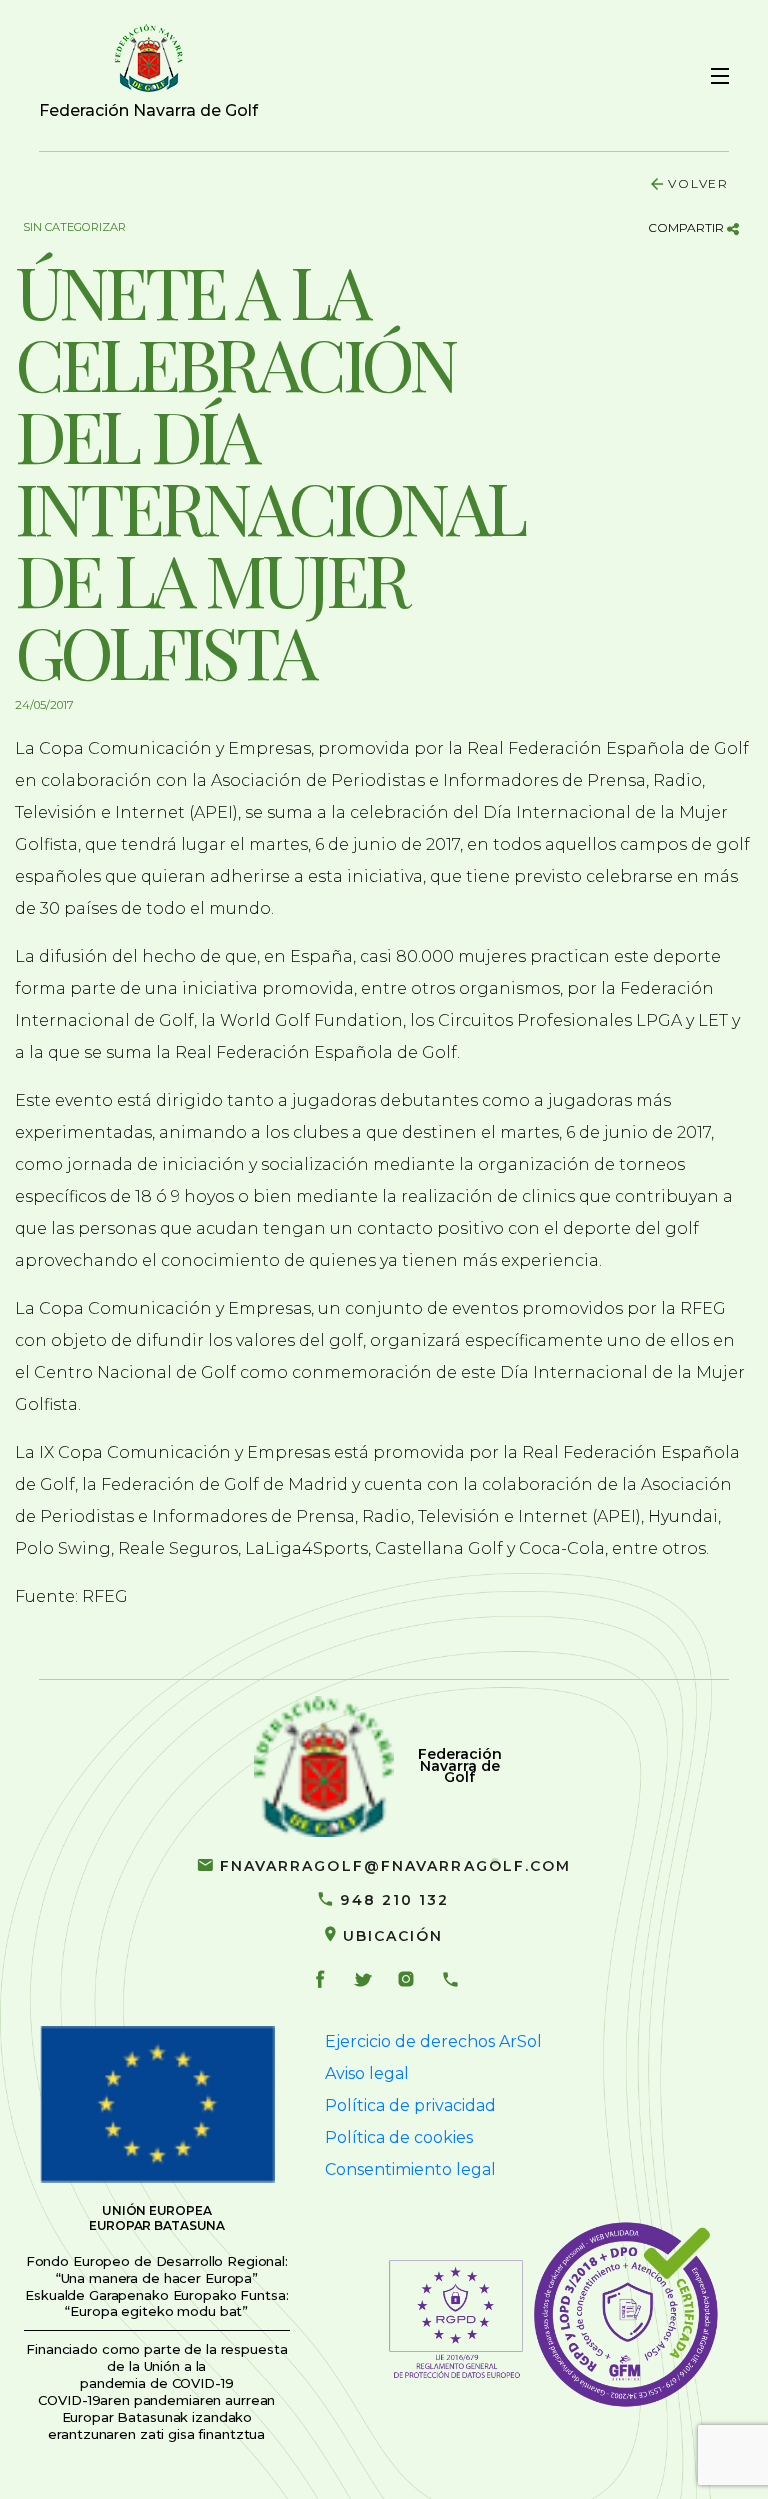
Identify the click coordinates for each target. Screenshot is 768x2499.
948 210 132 (394, 1900)
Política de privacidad (410, 2105)
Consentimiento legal (410, 2169)
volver (698, 183)
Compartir (687, 227)
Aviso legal (367, 2073)
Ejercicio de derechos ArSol (433, 2041)
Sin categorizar (74, 227)
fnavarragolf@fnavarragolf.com (396, 1866)
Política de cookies (399, 2137)
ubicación (393, 1936)
